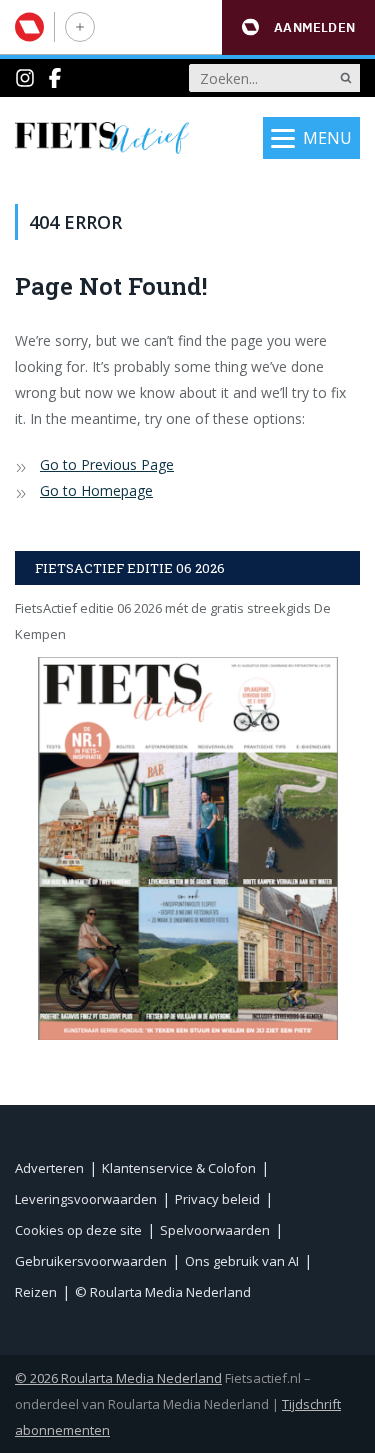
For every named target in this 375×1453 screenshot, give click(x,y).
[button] (298, 27)
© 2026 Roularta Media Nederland (118, 1378)
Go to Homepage (96, 490)
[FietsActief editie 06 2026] (187, 848)
